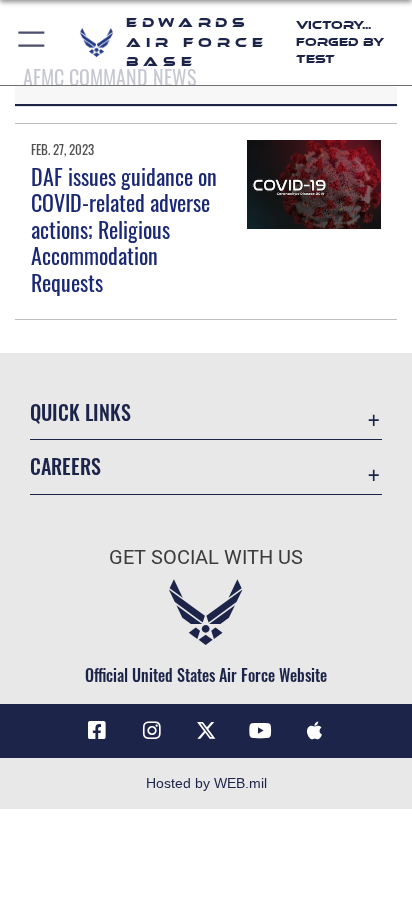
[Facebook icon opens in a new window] (97, 731)
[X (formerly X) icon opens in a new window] (206, 731)
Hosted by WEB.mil (206, 783)
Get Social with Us (206, 557)
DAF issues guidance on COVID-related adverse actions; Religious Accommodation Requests (124, 229)
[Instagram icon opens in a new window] (152, 731)
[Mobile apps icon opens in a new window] (315, 731)
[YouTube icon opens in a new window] (260, 731)
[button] (32, 42)
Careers (65, 466)
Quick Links (80, 412)
